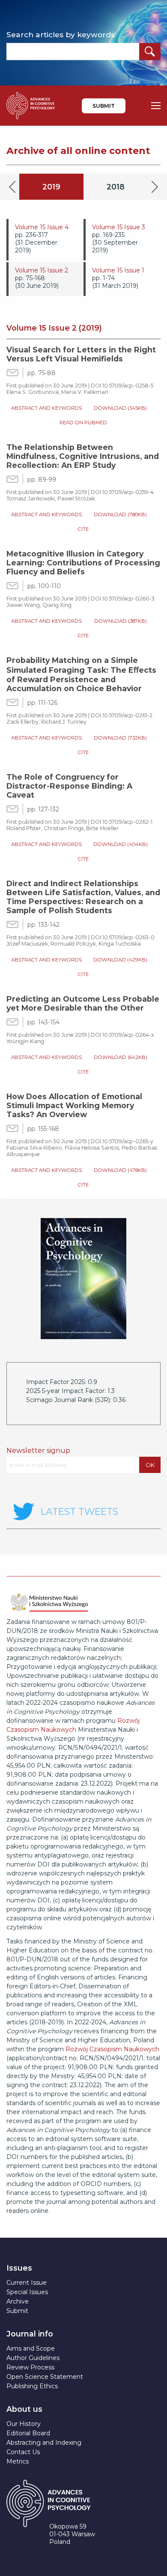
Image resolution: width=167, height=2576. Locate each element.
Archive (18, 2301)
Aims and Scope (31, 2348)
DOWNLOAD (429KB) (120, 960)
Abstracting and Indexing (44, 2443)
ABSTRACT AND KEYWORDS (46, 408)
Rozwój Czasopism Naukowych (112, 2049)
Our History (24, 2424)
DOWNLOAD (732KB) (120, 738)
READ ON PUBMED (83, 423)
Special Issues (27, 2292)
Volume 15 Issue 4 (42, 227)
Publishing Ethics (32, 2386)
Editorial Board (28, 2433)
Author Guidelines (33, 2358)
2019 (51, 187)
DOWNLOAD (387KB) (121, 621)
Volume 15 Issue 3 (119, 227)
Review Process (30, 2367)
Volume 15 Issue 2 (42, 270)
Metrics (18, 2461)
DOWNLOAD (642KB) (121, 1057)
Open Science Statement (45, 2377)
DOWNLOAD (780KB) (120, 515)
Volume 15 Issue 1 (118, 270)
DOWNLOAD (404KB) (121, 844)
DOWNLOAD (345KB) (120, 408)
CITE (83, 529)
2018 (116, 187)
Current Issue (27, 2283)
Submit (104, 106)
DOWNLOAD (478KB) (120, 1170)
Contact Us (23, 2452)
